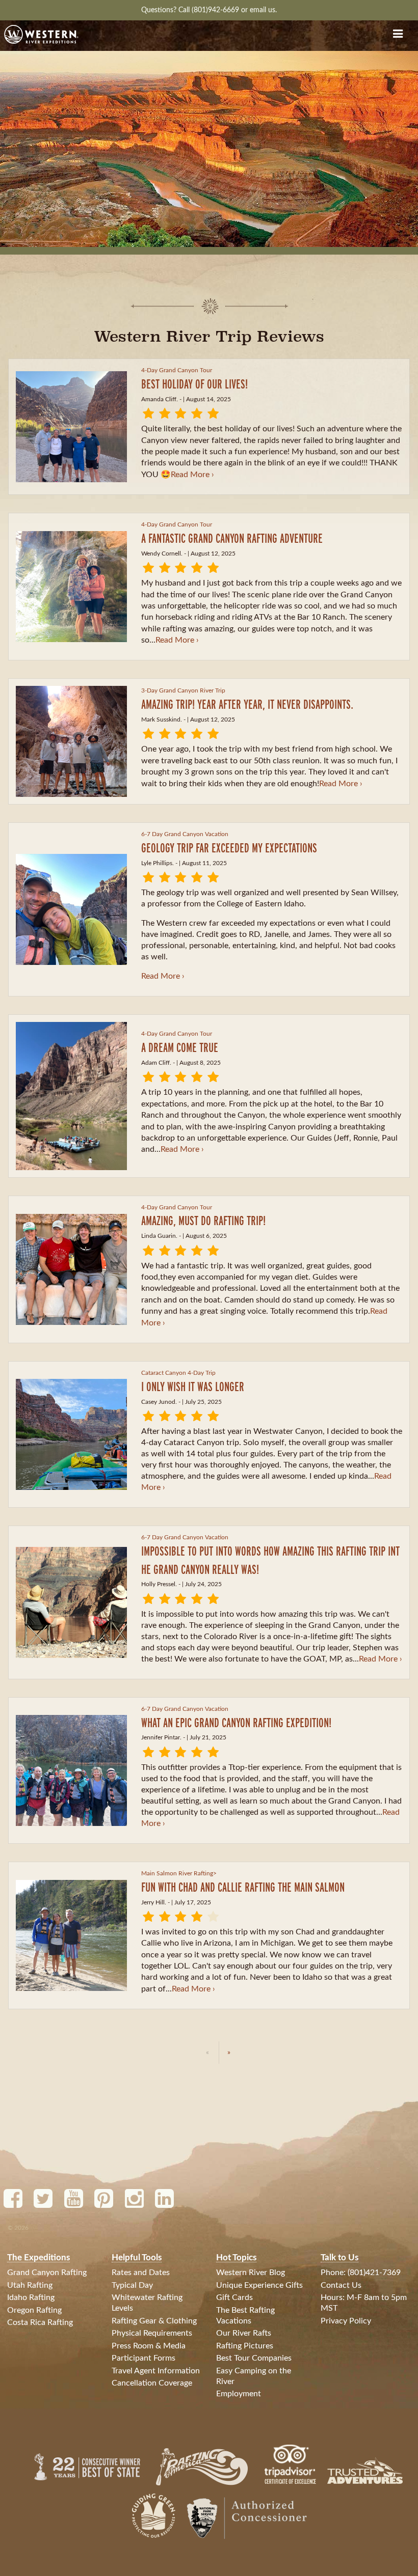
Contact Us (341, 2285)
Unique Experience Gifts (259, 2285)
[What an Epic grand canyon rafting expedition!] (71, 1770)
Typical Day (132, 2285)
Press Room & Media (149, 2346)
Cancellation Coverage (152, 2383)
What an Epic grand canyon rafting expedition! (236, 1722)
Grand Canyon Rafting (47, 2273)
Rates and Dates (141, 2273)
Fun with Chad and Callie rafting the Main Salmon (243, 1887)
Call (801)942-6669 (210, 10)
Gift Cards (234, 2297)
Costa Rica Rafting (40, 2322)
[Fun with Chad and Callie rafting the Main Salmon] (71, 1935)
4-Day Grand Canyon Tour (177, 370)
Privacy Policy (346, 2321)
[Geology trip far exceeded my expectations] (71, 909)
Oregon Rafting (34, 2310)
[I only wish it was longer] (71, 1434)
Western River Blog (251, 2273)
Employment (239, 2394)
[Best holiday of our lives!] (71, 427)
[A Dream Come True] (71, 1096)
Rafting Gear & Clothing (154, 2321)
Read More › (192, 475)
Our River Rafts (244, 2333)
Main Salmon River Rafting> (179, 1873)
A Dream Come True (180, 1047)
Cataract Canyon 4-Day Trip (178, 1373)
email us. (263, 10)
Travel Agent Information (156, 2371)
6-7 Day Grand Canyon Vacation (185, 834)
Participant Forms (143, 2358)
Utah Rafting (30, 2285)
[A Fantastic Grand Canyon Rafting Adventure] (71, 587)
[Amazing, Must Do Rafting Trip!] (71, 1269)
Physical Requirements (152, 2333)
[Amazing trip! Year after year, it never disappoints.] (71, 741)
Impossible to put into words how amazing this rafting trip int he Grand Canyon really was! (270, 1560)
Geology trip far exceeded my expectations (229, 848)
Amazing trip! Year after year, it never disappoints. (247, 704)
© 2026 (18, 2228)
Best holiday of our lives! (194, 384)
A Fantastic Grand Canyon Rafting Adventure (232, 538)
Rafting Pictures (245, 2346)
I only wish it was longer (193, 1386)
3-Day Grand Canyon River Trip (183, 690)
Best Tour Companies (254, 2358)
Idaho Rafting (31, 2297)
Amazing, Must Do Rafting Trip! (203, 1220)
